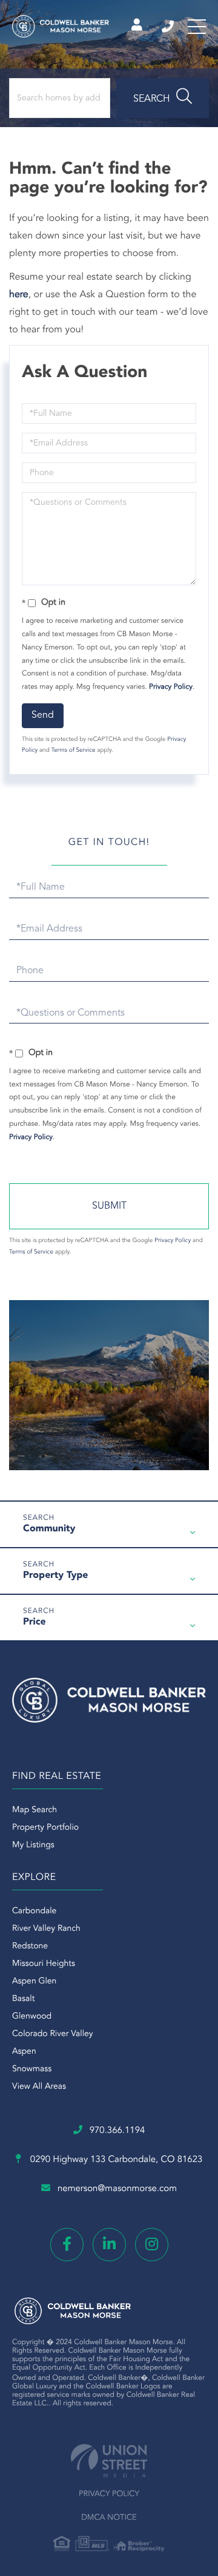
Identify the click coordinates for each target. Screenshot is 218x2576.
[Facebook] (67, 2245)
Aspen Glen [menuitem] (34, 1982)
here (19, 295)
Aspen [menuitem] (24, 2052)
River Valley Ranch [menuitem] (46, 1929)
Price (35, 1622)
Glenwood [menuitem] (32, 2017)
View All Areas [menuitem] (39, 2087)
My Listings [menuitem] (33, 1845)
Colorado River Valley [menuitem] (53, 2034)
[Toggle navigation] (197, 27)
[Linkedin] (109, 2245)
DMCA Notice (109, 2518)
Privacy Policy (171, 687)
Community (49, 1529)
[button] (163, 98)
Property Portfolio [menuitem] (45, 1828)
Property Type (56, 1575)
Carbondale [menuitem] (34, 1911)
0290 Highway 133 (115, 2160)
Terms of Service (74, 751)
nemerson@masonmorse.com (117, 2189)
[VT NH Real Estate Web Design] (109, 2461)
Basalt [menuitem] (23, 1999)
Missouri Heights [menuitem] (44, 1964)
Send (43, 715)
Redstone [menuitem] (30, 1947)
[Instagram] (152, 2245)
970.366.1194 (169, 27)
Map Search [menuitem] (35, 1810)
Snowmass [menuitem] (32, 2069)
